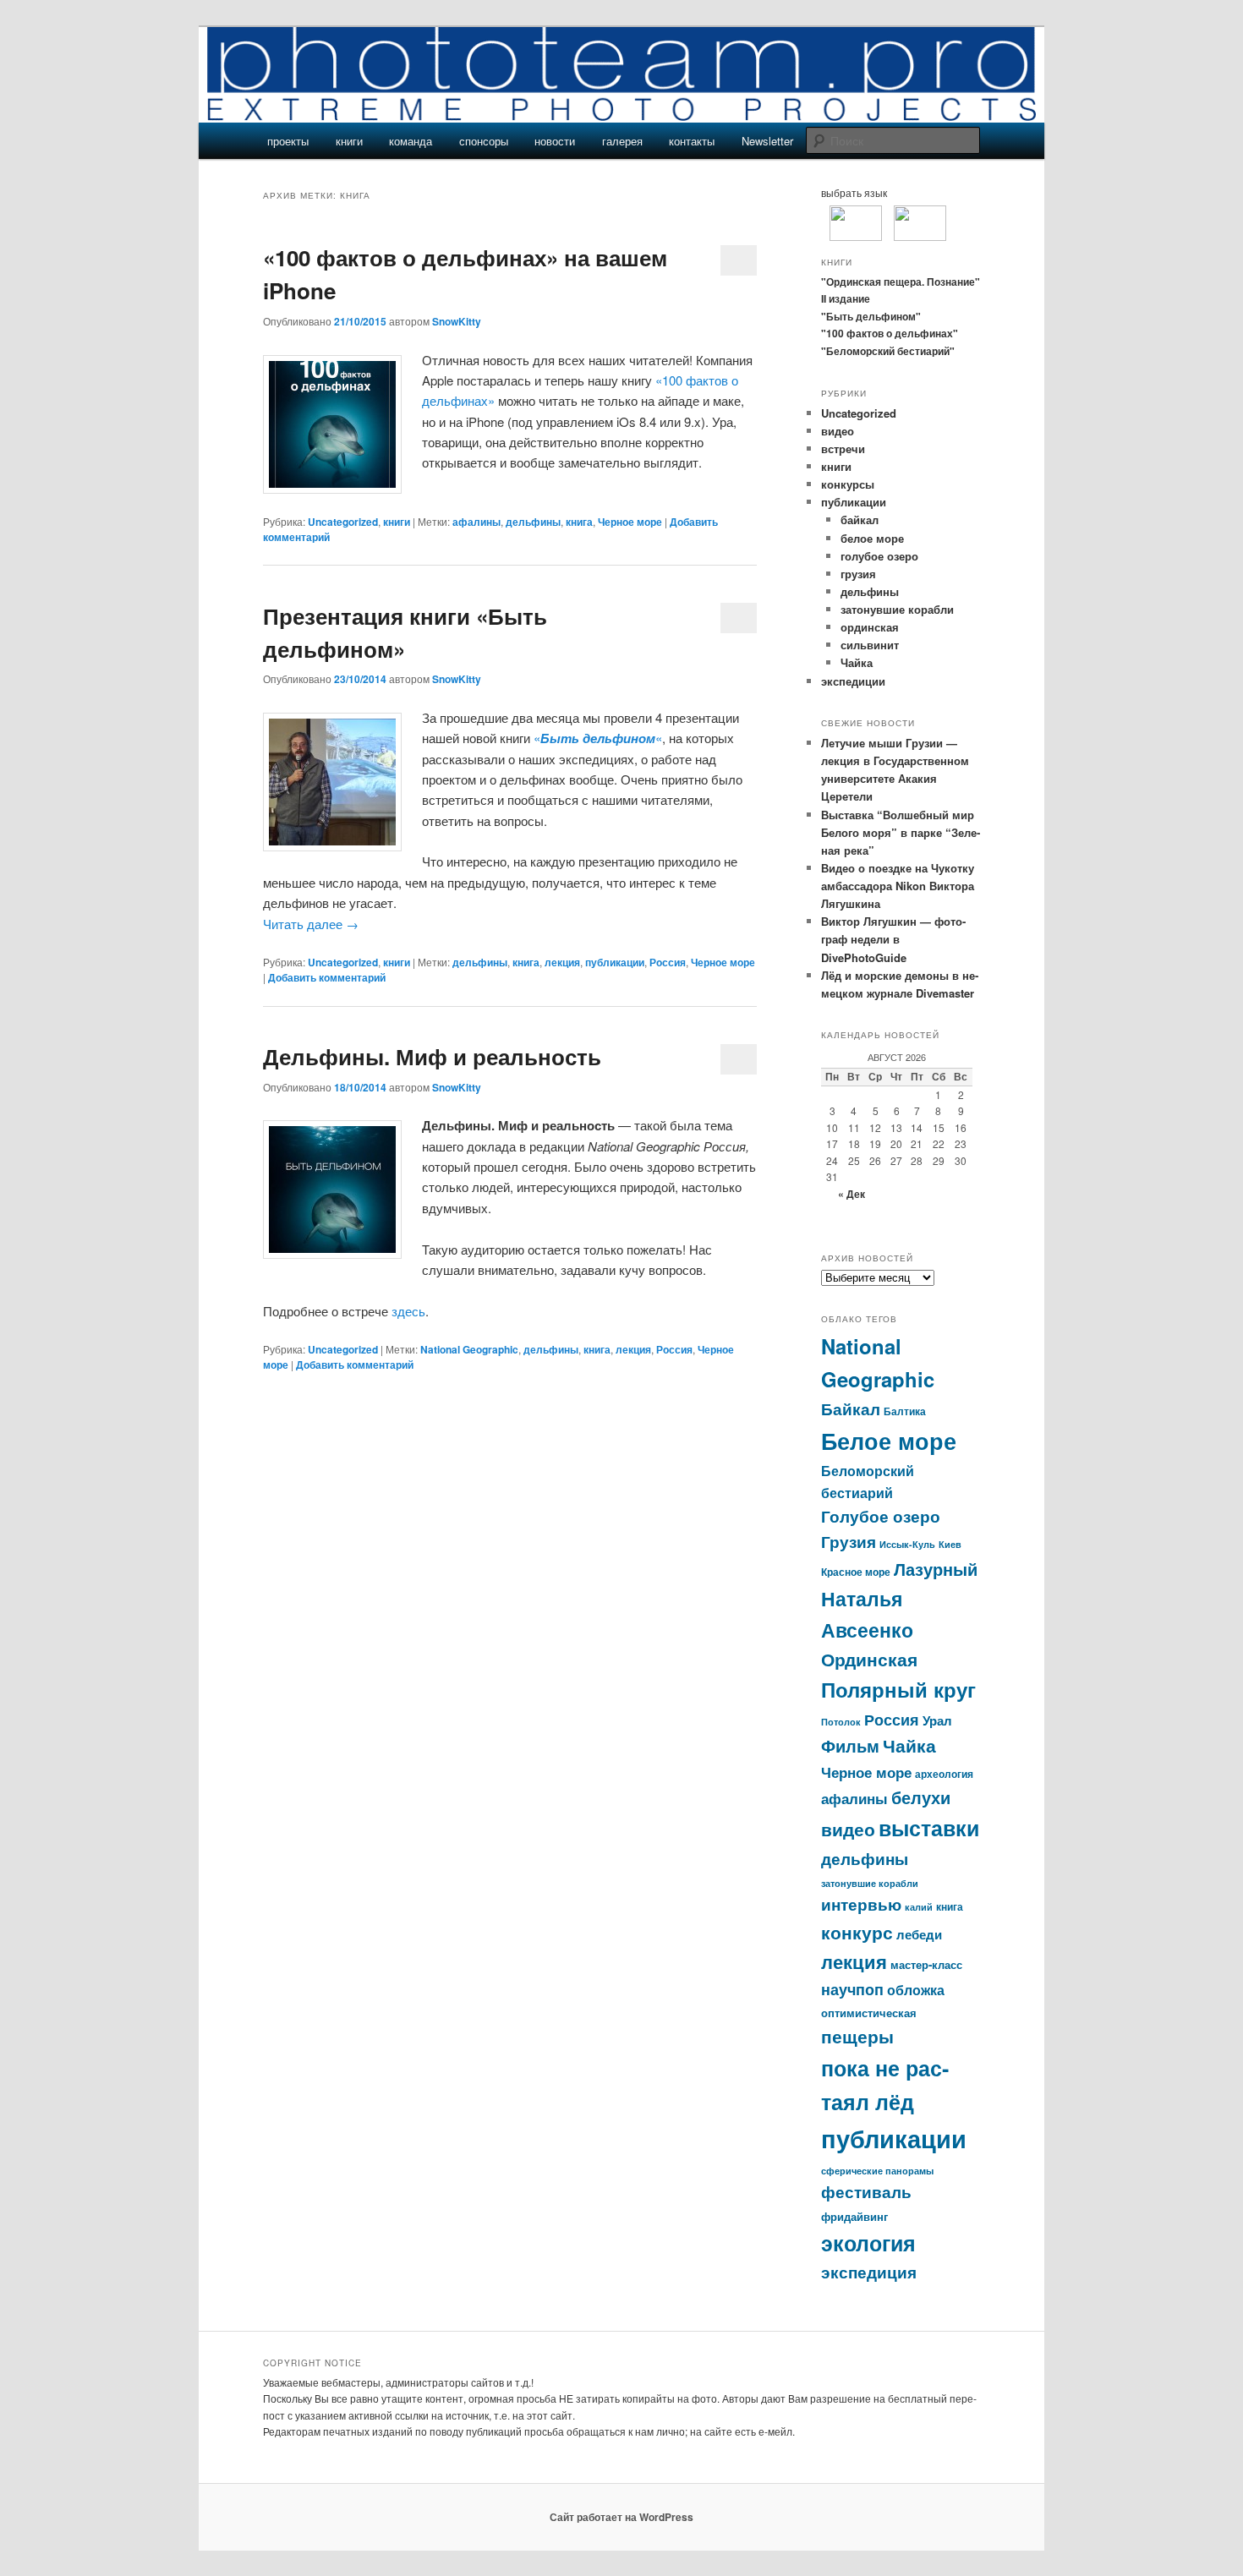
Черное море (630, 522)
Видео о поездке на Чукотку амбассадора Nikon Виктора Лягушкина (898, 886)
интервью (861, 1904)
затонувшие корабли (897, 609)
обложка (916, 1990)
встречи (843, 448)
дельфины (533, 522)
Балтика (905, 1411)
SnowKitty (457, 321)
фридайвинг (854, 2216)
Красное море (856, 1572)
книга (579, 522)
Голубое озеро (881, 1516)
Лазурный (936, 1569)
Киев (950, 1544)
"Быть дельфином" (871, 316)
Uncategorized (343, 522)
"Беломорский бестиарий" (888, 351)
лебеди (919, 1934)
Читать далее (311, 924)
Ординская (869, 1659)
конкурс (857, 1932)
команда (411, 141)
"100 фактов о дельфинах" (890, 333)
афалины (476, 522)
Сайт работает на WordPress (621, 2517)
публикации (615, 962)
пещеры (857, 2036)
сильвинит (870, 645)
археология (944, 1774)
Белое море (889, 1440)
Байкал (851, 1408)
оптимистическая (869, 2013)
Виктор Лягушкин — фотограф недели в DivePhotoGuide (893, 939)
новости (555, 141)
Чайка (857, 662)
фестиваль (866, 2192)
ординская (870, 627)
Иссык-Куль (907, 1544)
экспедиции (853, 681)
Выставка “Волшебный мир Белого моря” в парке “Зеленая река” (901, 832)
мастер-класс (926, 1964)
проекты (288, 141)
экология (868, 2243)
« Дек (851, 1194)
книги (349, 141)
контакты (692, 141)
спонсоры (484, 141)
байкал (860, 520)
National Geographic (469, 1349)
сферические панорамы (877, 2171)
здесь (408, 1311)
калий (919, 1907)
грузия (858, 574)
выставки (929, 1828)
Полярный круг (898, 1689)
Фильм (850, 1746)
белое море (872, 538)
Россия (668, 962)
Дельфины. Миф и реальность (432, 1056)
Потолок (841, 1722)
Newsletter (767, 141)
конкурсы (848, 484)
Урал (937, 1720)
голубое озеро (879, 556)
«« (598, 738)
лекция (562, 962)
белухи (921, 1797)
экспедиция (869, 2272)
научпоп (852, 1989)
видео (838, 431)
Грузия (849, 1542)
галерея (622, 141)
